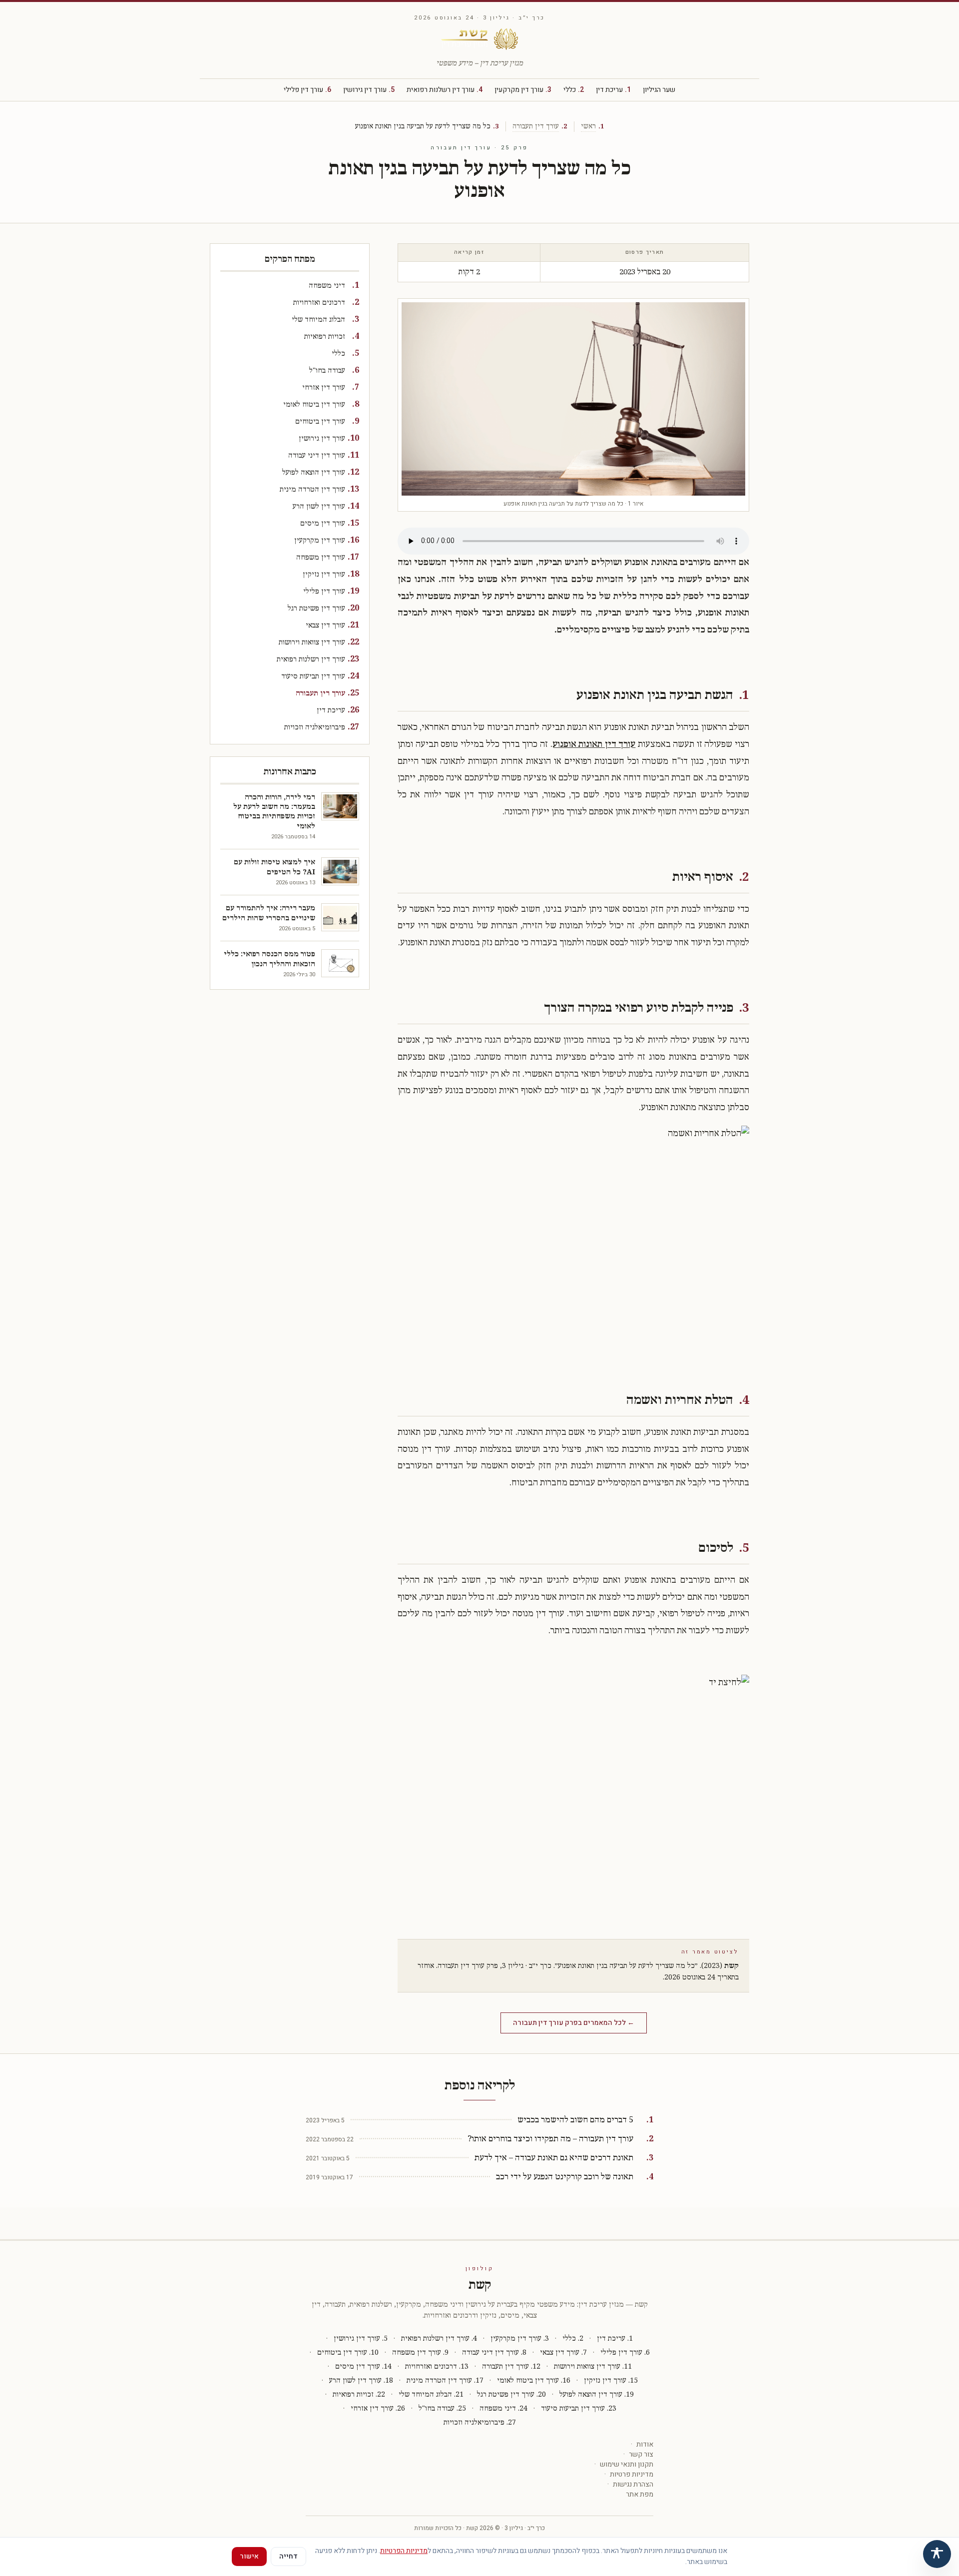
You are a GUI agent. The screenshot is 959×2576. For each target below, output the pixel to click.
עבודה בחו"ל (327, 370)
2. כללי (573, 2338)
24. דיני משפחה (503, 2408)
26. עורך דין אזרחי (378, 2408)
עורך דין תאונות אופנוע (594, 744)
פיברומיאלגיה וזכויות (315, 727)
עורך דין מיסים (323, 523)
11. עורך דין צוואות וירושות (593, 2366)
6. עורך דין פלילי (625, 2352)
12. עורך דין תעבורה (511, 2366)
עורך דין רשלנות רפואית (445, 90)
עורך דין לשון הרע (319, 506)
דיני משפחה (327, 286)
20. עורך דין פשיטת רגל (511, 2394)
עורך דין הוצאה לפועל (314, 472)
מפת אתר (640, 2495)
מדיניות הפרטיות (404, 2551)
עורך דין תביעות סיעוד (313, 676)
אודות (645, 2445)
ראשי (588, 126)
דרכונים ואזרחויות (319, 303)
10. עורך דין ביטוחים (348, 2352)
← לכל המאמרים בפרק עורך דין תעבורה (574, 2023)
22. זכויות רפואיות (359, 2394)
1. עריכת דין (615, 2338)
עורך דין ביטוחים (320, 421)
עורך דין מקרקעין (523, 90)
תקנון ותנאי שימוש (627, 2465)
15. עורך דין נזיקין (611, 2380)
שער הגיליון (659, 90)
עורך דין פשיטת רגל (316, 608)
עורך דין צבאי (325, 625)
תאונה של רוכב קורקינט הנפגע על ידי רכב (565, 2177)
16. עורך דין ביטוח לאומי (534, 2380)
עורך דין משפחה (321, 557)
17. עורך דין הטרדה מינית (445, 2380)
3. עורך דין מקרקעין (520, 2338)
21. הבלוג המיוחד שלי (431, 2394)
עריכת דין (613, 90)
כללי (574, 90)
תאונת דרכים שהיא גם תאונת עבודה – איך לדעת (554, 2158)
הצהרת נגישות (633, 2485)
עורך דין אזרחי (324, 387)
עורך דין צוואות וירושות (312, 642)
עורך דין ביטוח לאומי (314, 404)
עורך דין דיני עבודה (317, 455)
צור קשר (641, 2455)
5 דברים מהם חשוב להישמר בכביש (575, 2120)
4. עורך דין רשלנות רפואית (439, 2338)
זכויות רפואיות (325, 336)
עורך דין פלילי (307, 90)
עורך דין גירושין (369, 90)
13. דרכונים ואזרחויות (437, 2366)
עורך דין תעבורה (536, 126)
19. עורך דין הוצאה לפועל (597, 2394)
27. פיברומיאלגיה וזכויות (480, 2422)
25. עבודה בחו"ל (442, 2408)
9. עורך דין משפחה (420, 2352)
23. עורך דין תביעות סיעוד (579, 2408)
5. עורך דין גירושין (361, 2338)
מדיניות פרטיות (632, 2475)
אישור (249, 2556)
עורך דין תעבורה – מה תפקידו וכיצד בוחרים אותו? (550, 2139)
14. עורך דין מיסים (363, 2366)
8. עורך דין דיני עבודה (494, 2352)
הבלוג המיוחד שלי (318, 320)
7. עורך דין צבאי (563, 2352)
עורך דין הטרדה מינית (312, 489)
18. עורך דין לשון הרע (361, 2380)
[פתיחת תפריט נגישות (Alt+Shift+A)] (937, 2554)
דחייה (288, 2556)
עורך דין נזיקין (324, 574)
